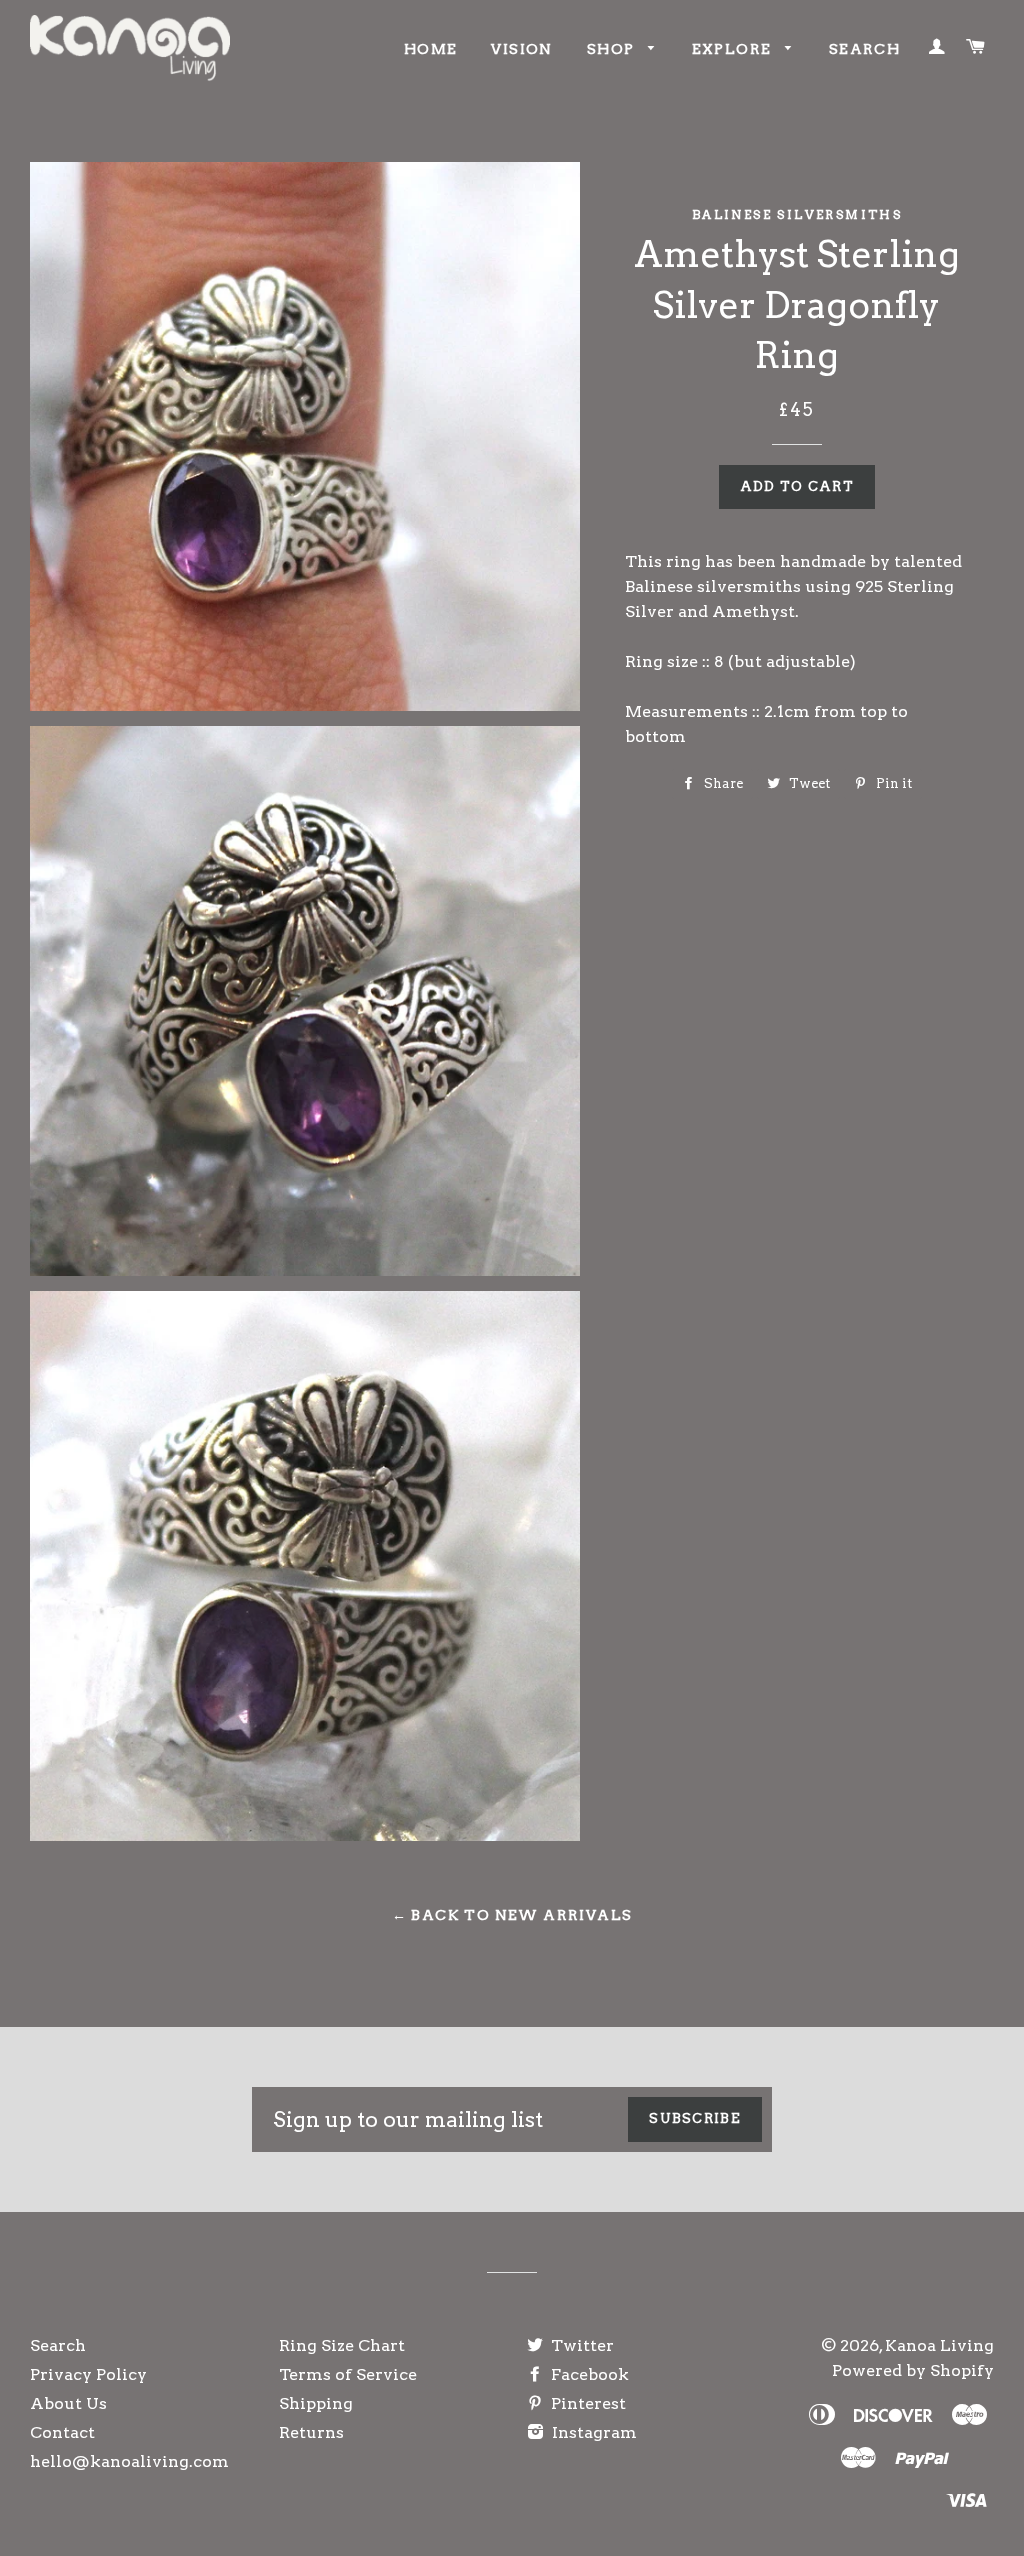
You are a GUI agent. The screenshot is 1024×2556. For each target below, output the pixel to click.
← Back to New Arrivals (512, 1915)
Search (864, 49)
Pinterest (586, 2403)
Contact (62, 2432)
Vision (521, 49)
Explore (734, 49)
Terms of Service (348, 2374)
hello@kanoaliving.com (129, 2461)
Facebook (588, 2374)
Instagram (592, 2432)
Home (431, 49)
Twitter (580, 2345)
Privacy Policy (88, 2374)
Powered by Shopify (913, 2370)
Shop (613, 49)
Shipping (316, 2403)
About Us (68, 2403)
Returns (311, 2432)
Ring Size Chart (342, 2345)
